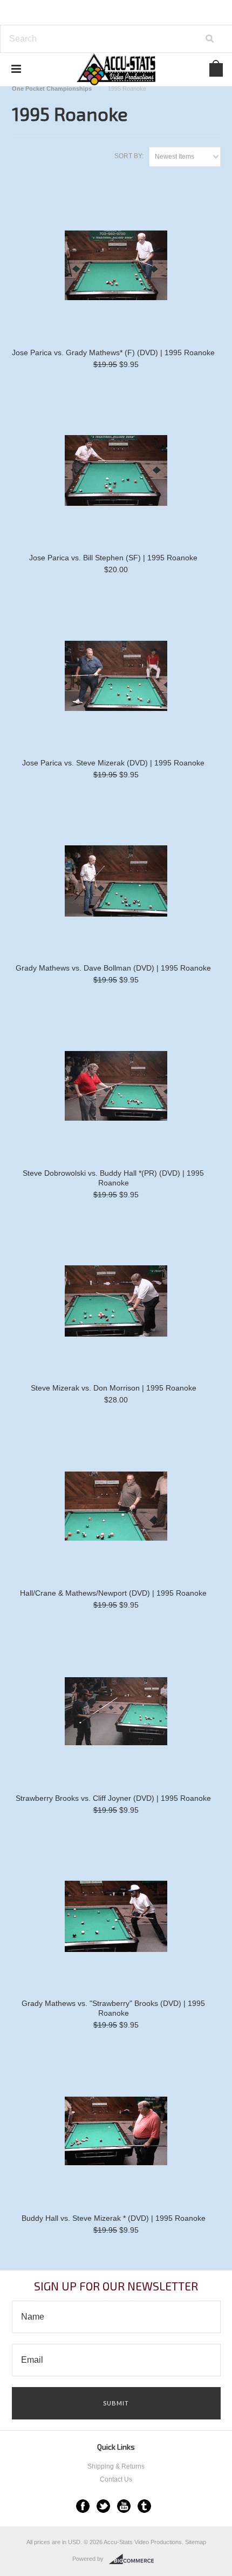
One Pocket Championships (52, 89)
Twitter (103, 2506)
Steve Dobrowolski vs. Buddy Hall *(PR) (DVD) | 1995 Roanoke (113, 1178)
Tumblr (144, 2506)
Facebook (83, 2506)
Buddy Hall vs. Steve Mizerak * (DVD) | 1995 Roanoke (114, 2218)
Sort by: (129, 156)
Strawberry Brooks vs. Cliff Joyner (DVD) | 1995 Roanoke (113, 1798)
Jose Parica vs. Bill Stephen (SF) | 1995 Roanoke (113, 558)
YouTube (124, 2506)
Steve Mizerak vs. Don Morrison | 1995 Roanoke (114, 1388)
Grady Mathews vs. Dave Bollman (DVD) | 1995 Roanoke (113, 968)
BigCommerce (135, 2559)
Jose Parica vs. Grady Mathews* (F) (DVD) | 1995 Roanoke (113, 352)
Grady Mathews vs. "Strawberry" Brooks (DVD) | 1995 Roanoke (113, 2008)
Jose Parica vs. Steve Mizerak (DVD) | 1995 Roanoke (113, 763)
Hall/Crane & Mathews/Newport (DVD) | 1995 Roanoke (113, 1593)
